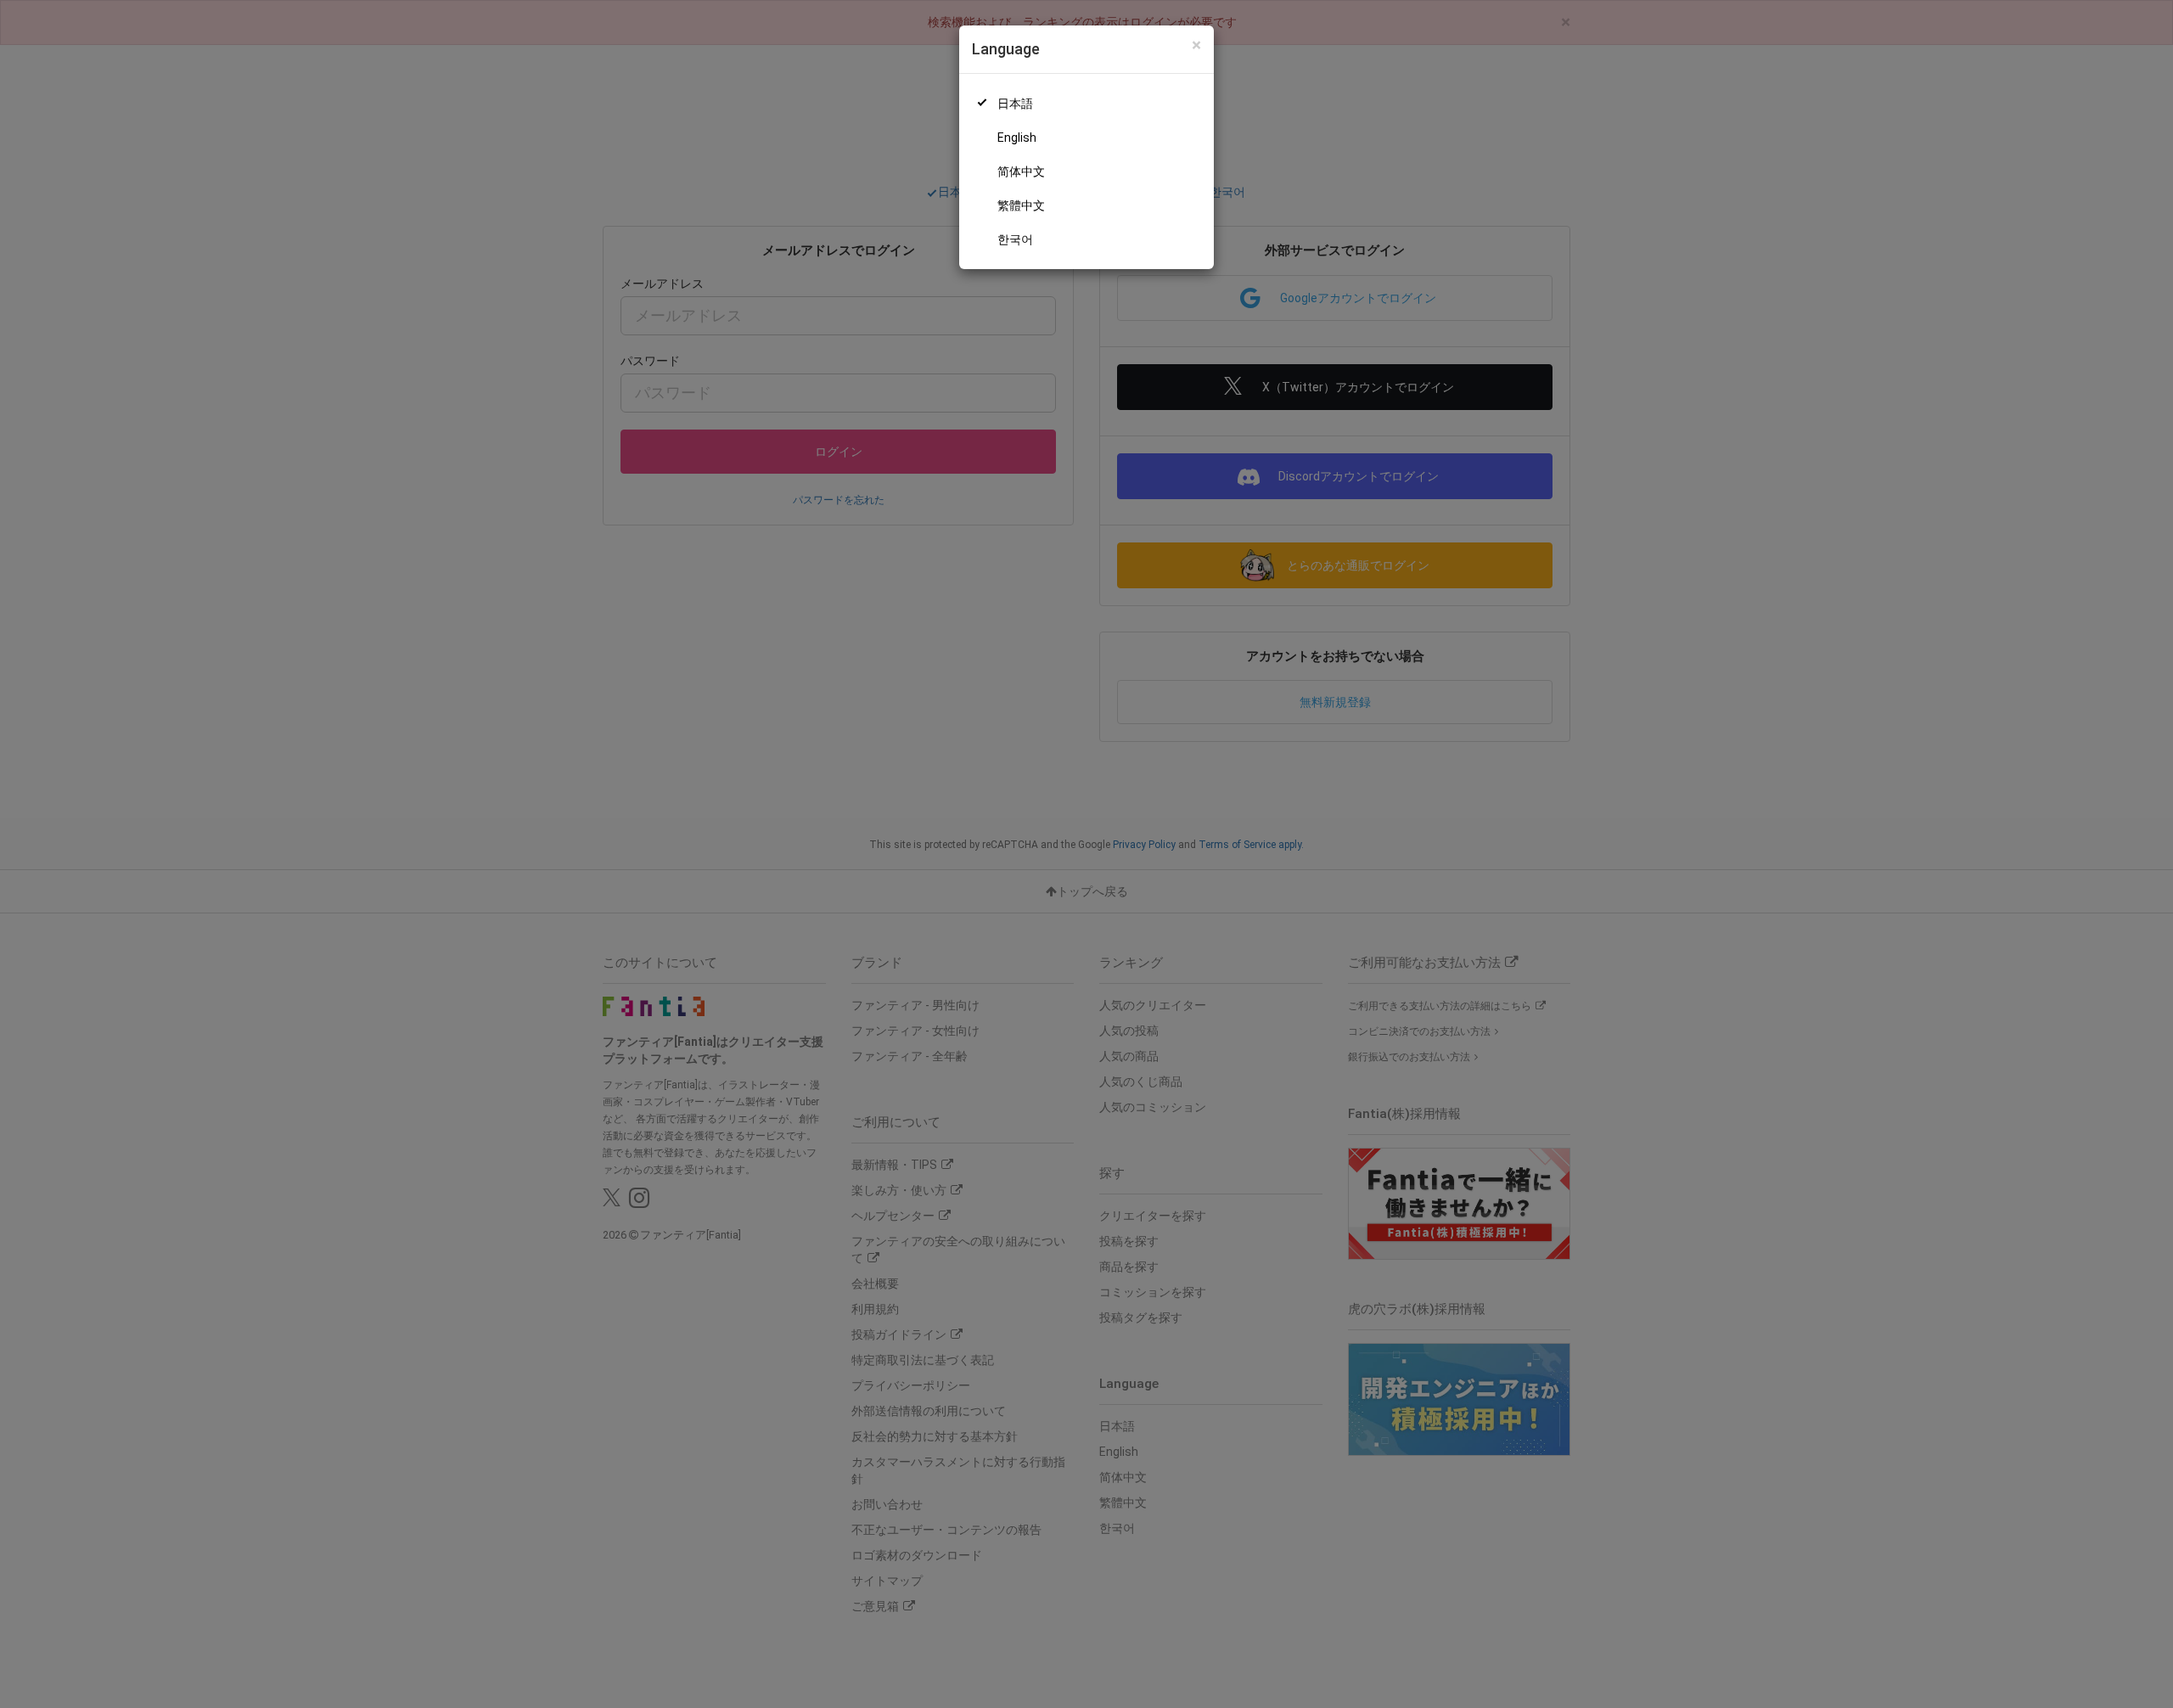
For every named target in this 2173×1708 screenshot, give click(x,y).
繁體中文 (1021, 205)
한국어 (1015, 239)
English (1017, 138)
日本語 (1015, 104)
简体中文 (1021, 171)
